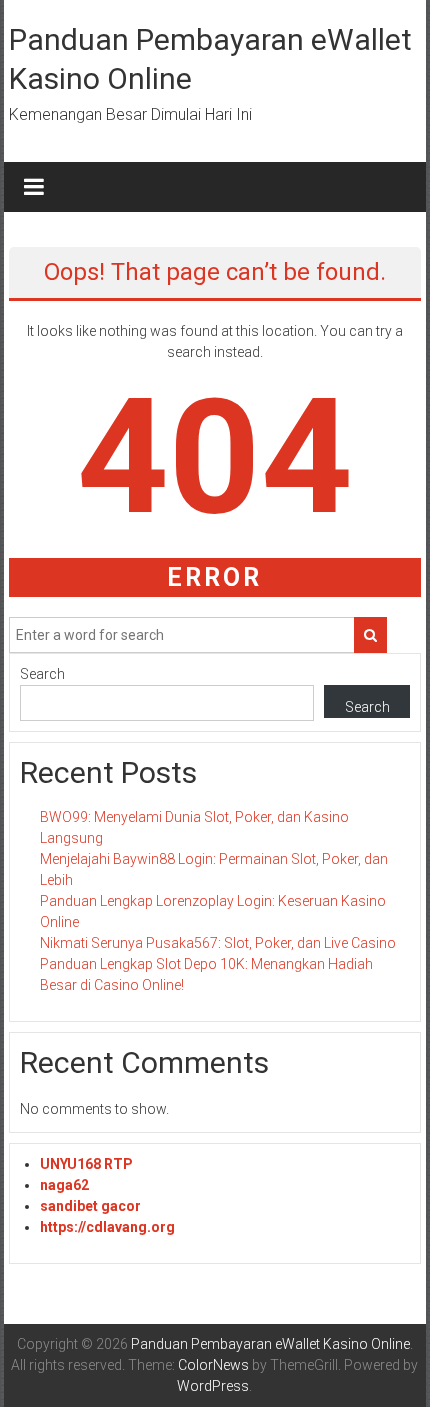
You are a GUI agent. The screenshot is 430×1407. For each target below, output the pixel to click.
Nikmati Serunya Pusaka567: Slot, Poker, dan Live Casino (218, 943)
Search (42, 674)
